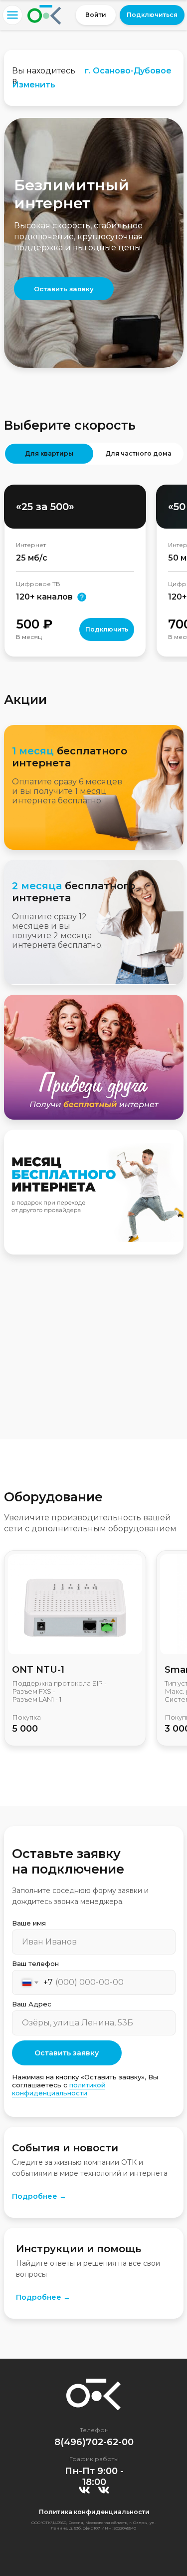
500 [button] (34, 624)
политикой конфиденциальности (59, 2089)
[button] (152, 15)
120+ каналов (44, 597)
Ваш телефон (35, 1963)
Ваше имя (29, 1923)
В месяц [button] (29, 637)
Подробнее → (39, 2196)
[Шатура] (104, 2490)
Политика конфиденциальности (94, 2512)
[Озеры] (84, 2490)
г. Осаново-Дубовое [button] (128, 71)
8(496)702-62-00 (94, 2442)
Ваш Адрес (32, 2004)
